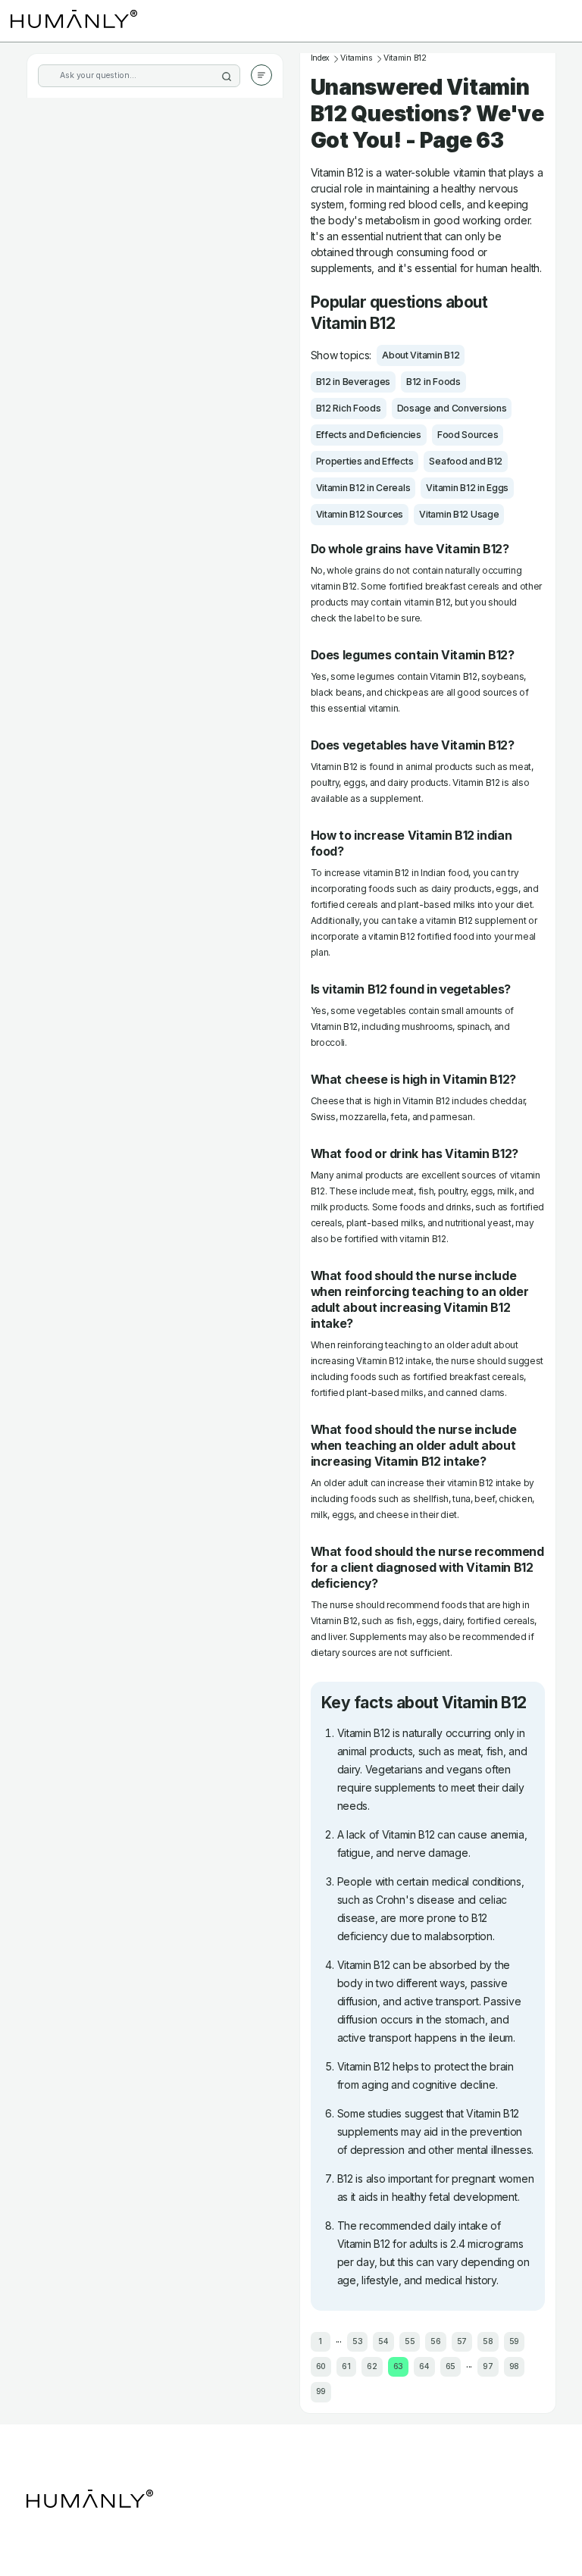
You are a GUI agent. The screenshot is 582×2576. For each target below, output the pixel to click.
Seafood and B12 (466, 461)
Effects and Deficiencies (369, 435)
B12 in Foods (433, 382)
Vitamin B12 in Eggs (467, 488)
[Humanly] (74, 21)
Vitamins (357, 58)
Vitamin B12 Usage (459, 514)
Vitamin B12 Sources (360, 514)
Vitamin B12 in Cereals (363, 488)
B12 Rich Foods (349, 408)
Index (321, 58)
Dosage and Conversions (452, 408)
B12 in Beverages (354, 382)
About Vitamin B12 (421, 355)
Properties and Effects (365, 461)
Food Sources (468, 435)
